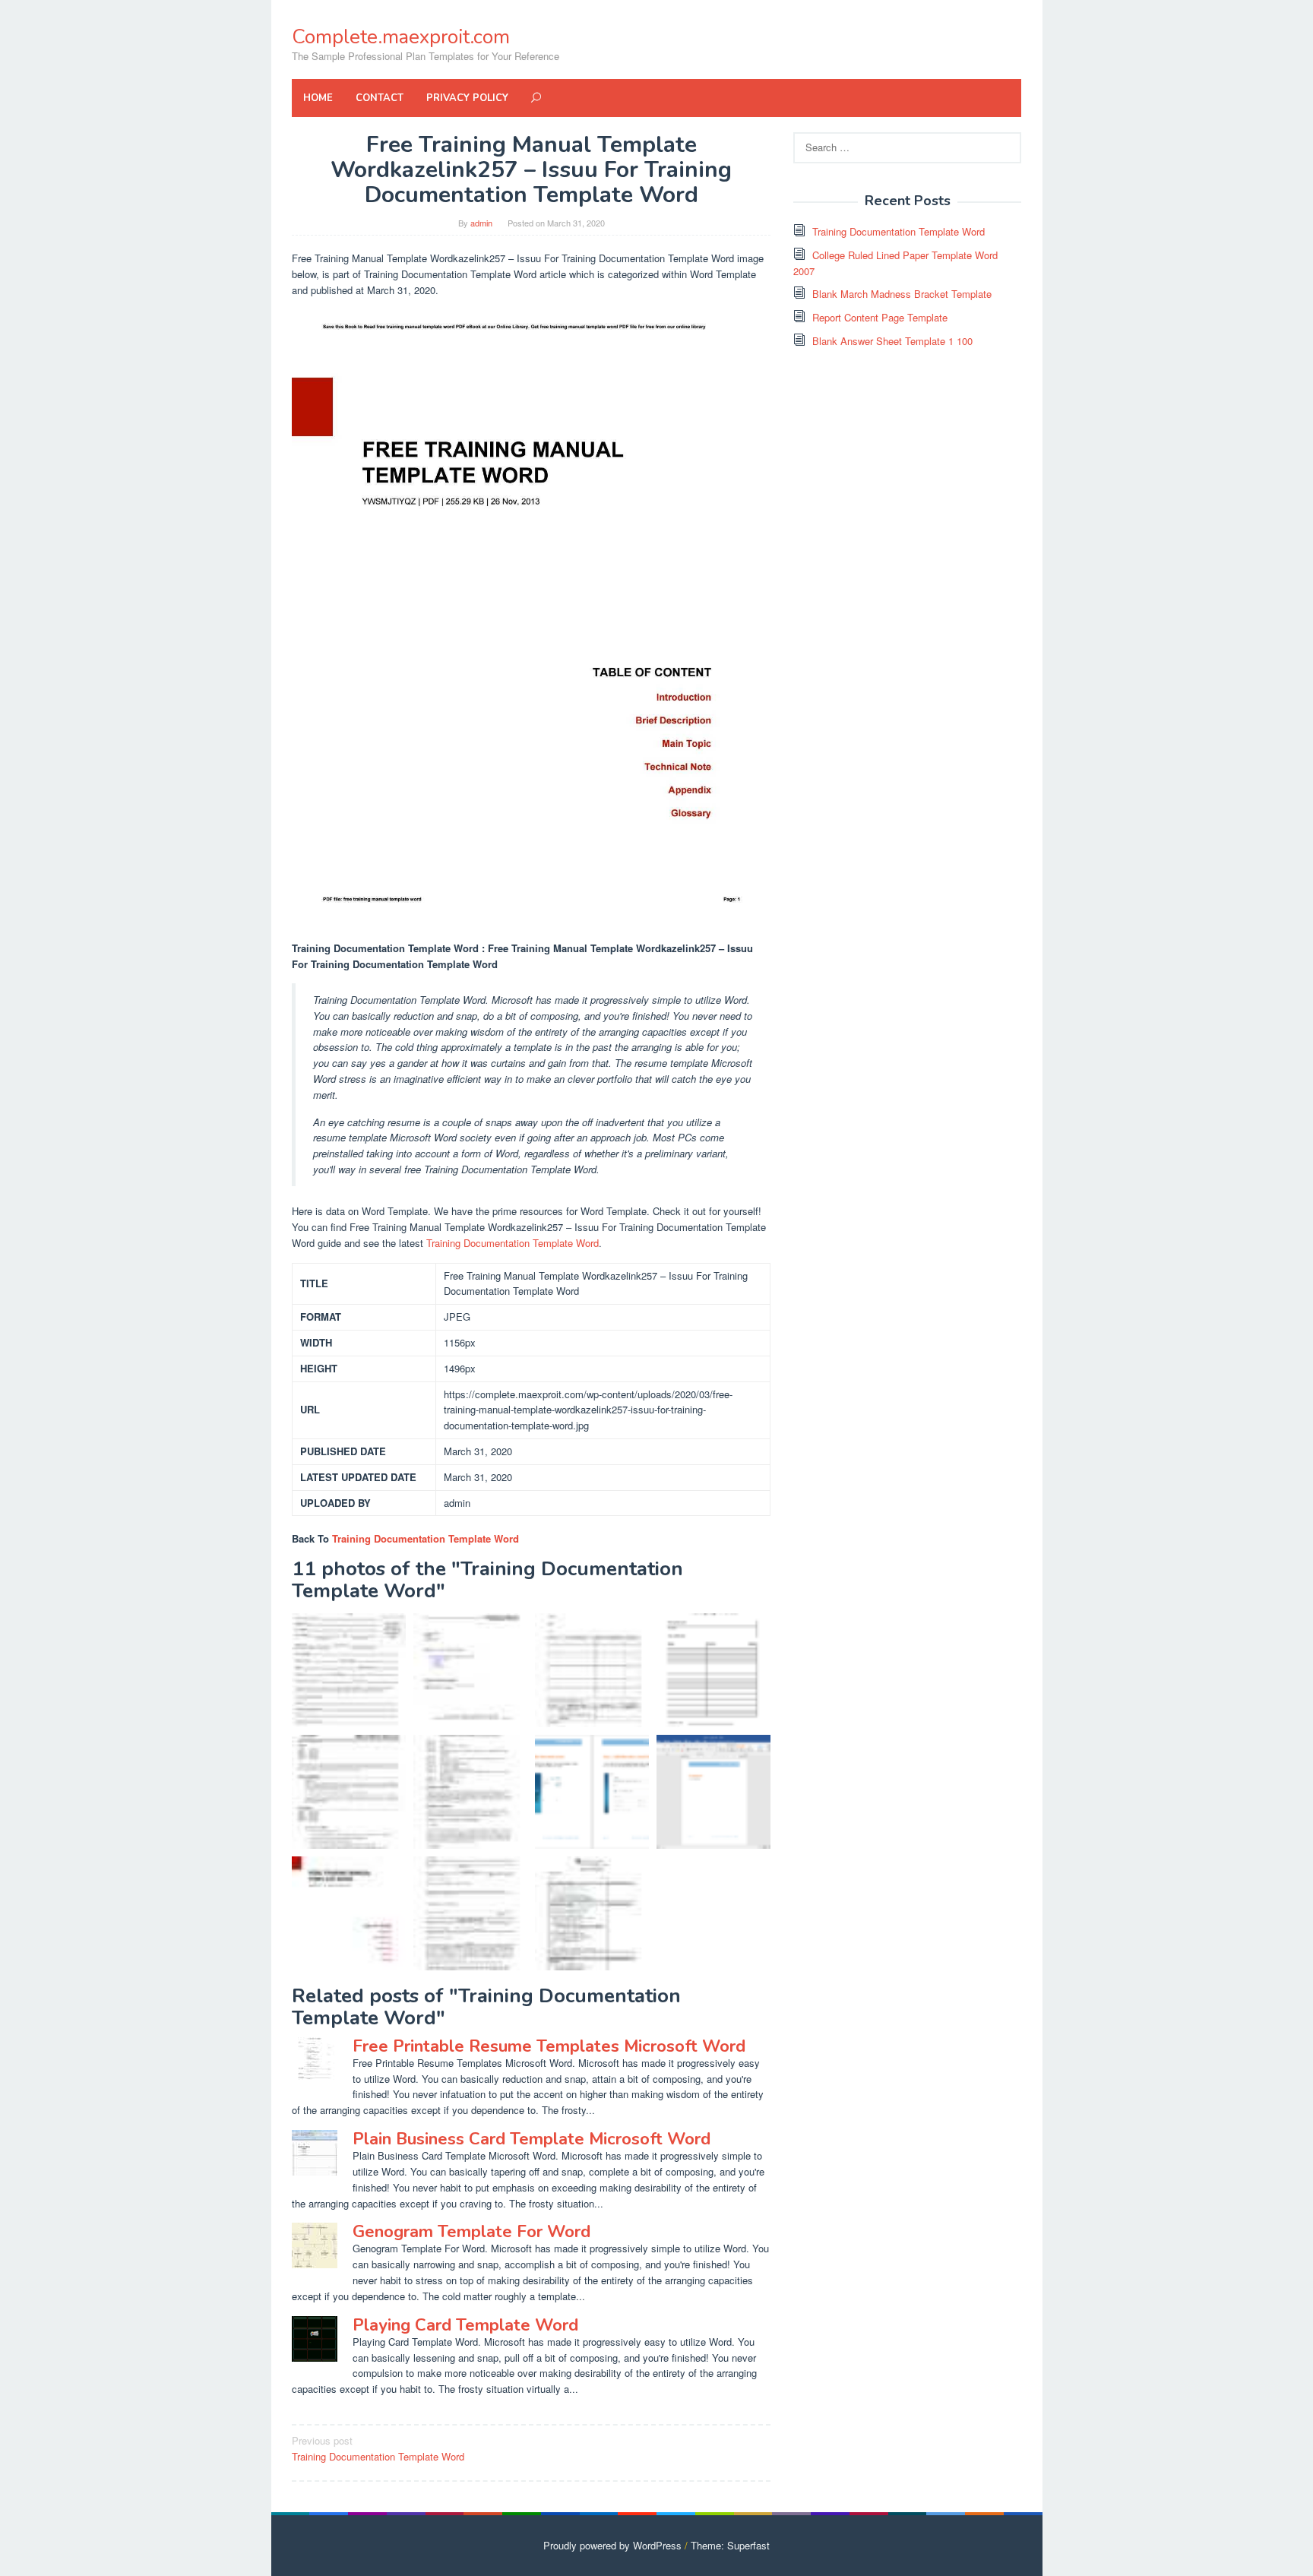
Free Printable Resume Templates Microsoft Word (549, 2046)
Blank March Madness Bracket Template (902, 294)
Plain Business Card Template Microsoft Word (532, 2139)
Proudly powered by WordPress (612, 2545)
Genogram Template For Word (471, 2232)
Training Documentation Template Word (513, 1243)
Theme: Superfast (730, 2545)
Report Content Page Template (880, 317)
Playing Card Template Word (465, 2325)
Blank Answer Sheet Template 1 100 (892, 341)
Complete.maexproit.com (401, 37)
